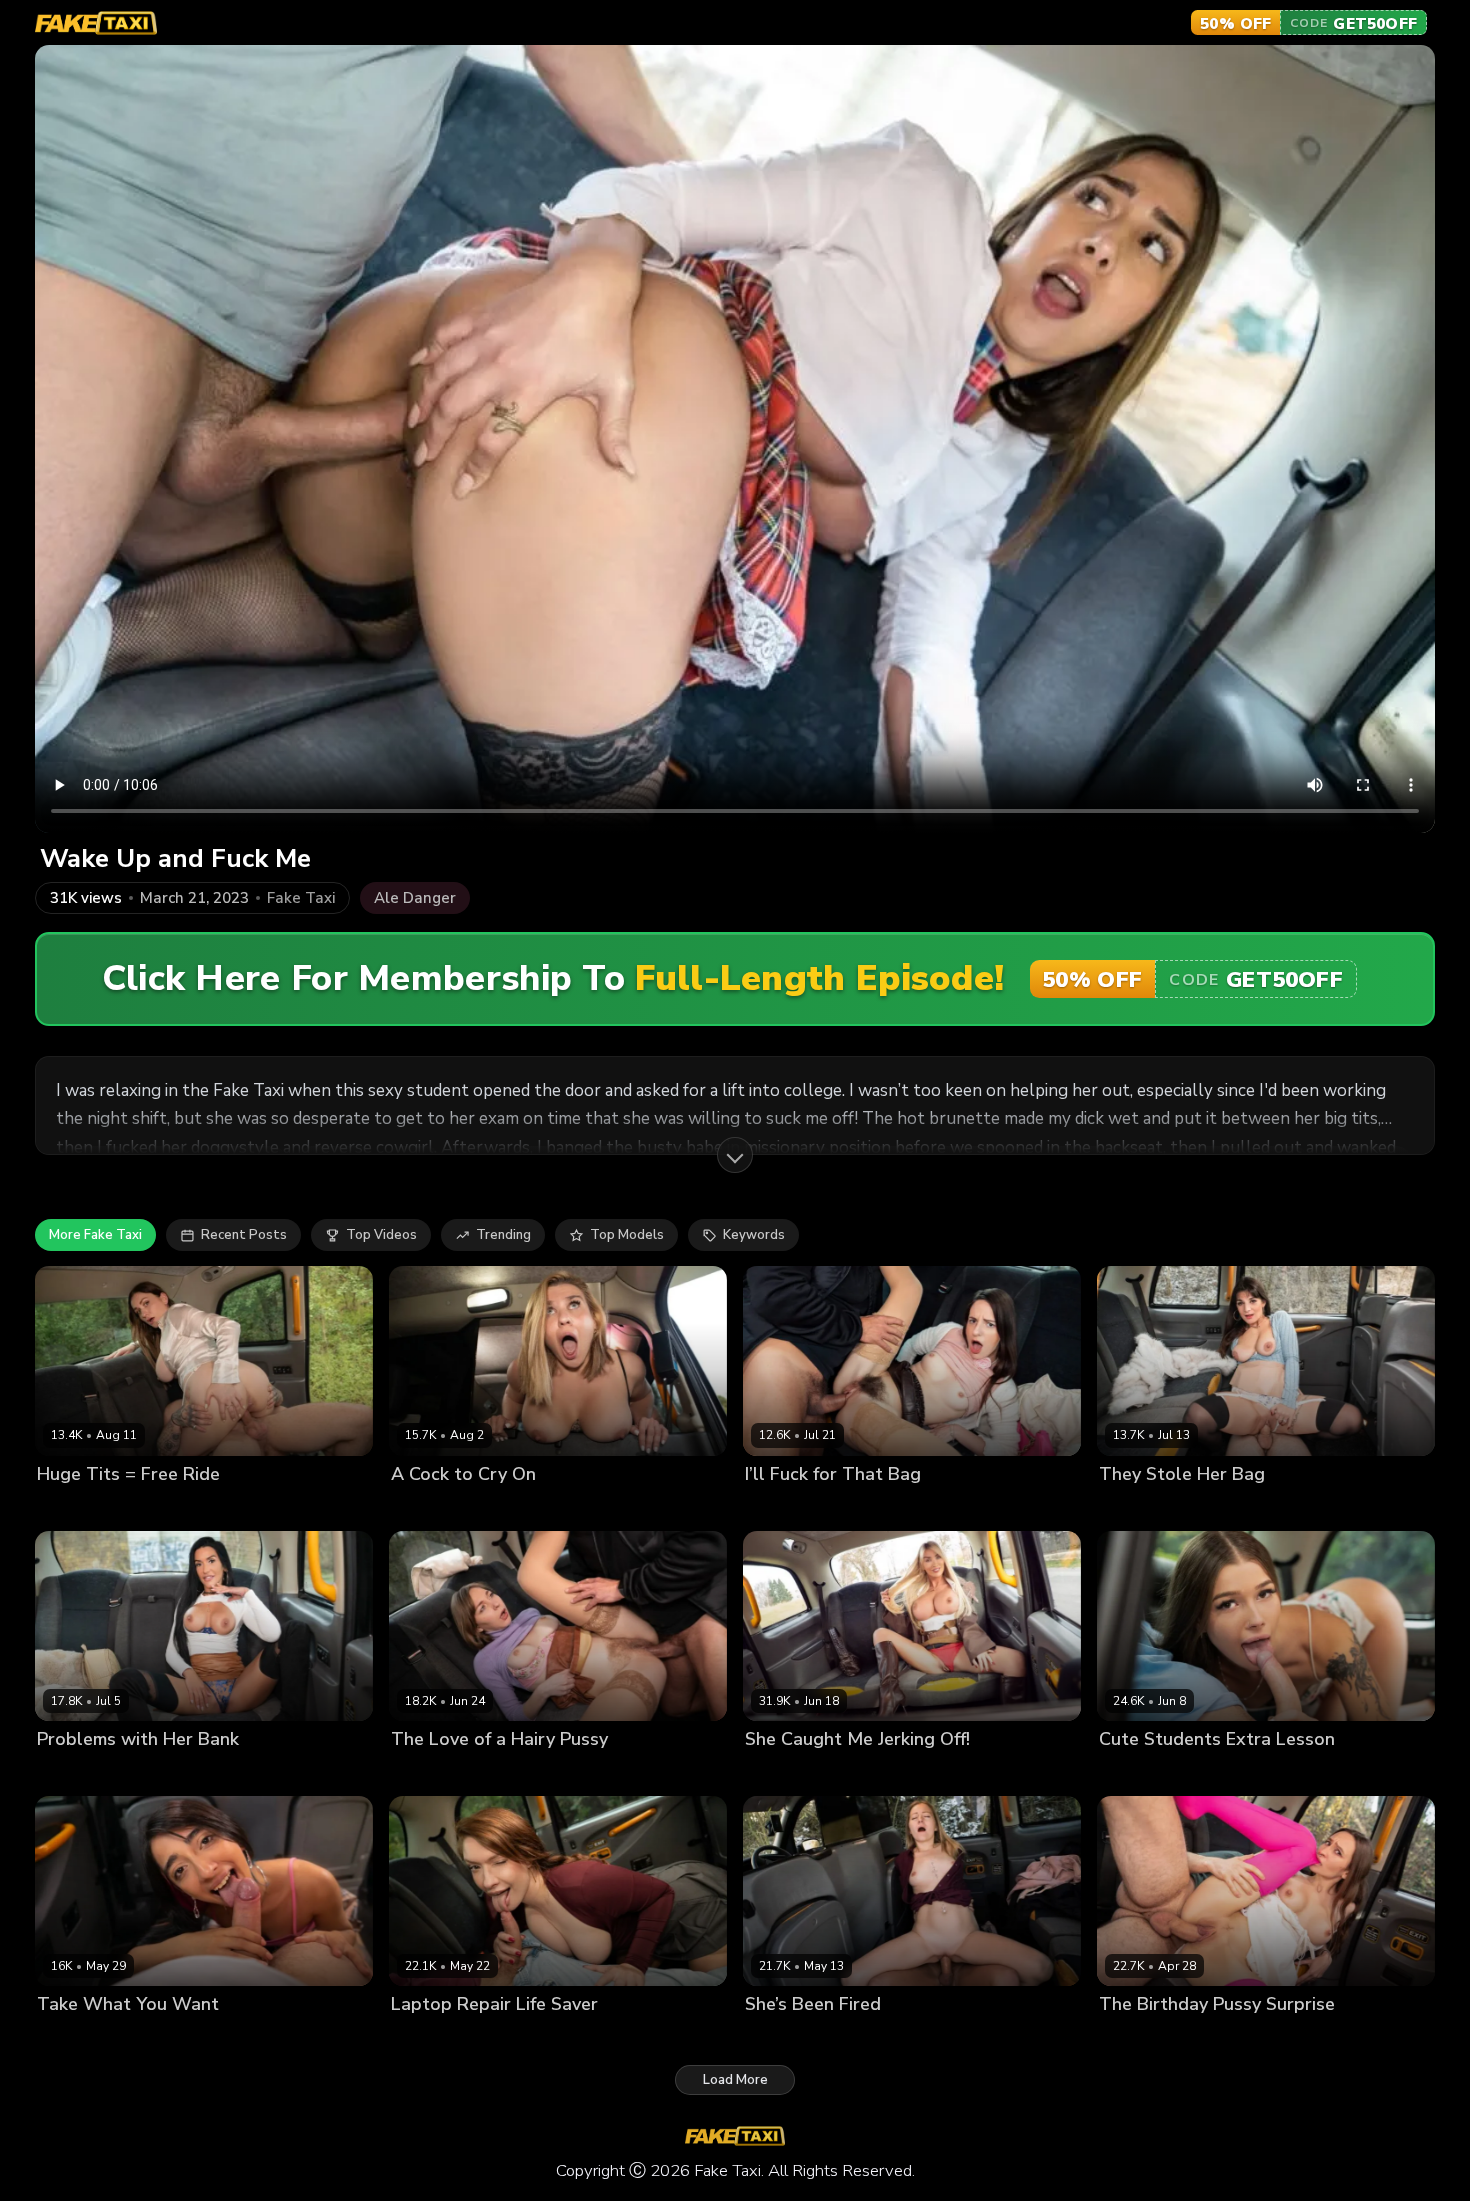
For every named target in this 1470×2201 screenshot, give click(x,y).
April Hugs (778, 2038)
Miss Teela (779, 1773)
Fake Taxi (301, 898)
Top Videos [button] (381, 1235)
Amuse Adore (80, 1508)
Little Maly (854, 1773)
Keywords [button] (754, 1235)
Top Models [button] (627, 1235)
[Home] (96, 23)
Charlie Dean (860, 2038)
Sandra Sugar (435, 1773)
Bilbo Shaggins (178, 1508)
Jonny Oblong (502, 1508)
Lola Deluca (1137, 1508)
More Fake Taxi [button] (95, 1235)
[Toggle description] (735, 1155)
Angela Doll (75, 1773)
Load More (735, 2080)
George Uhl (867, 1508)
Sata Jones (425, 2038)
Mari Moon (1132, 2038)
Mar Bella (421, 1508)
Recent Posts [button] (244, 1235)
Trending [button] (503, 1235)
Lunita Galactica (88, 2038)
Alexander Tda (1229, 1508)
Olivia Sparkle (1143, 1773)
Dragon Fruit (784, 1508)
